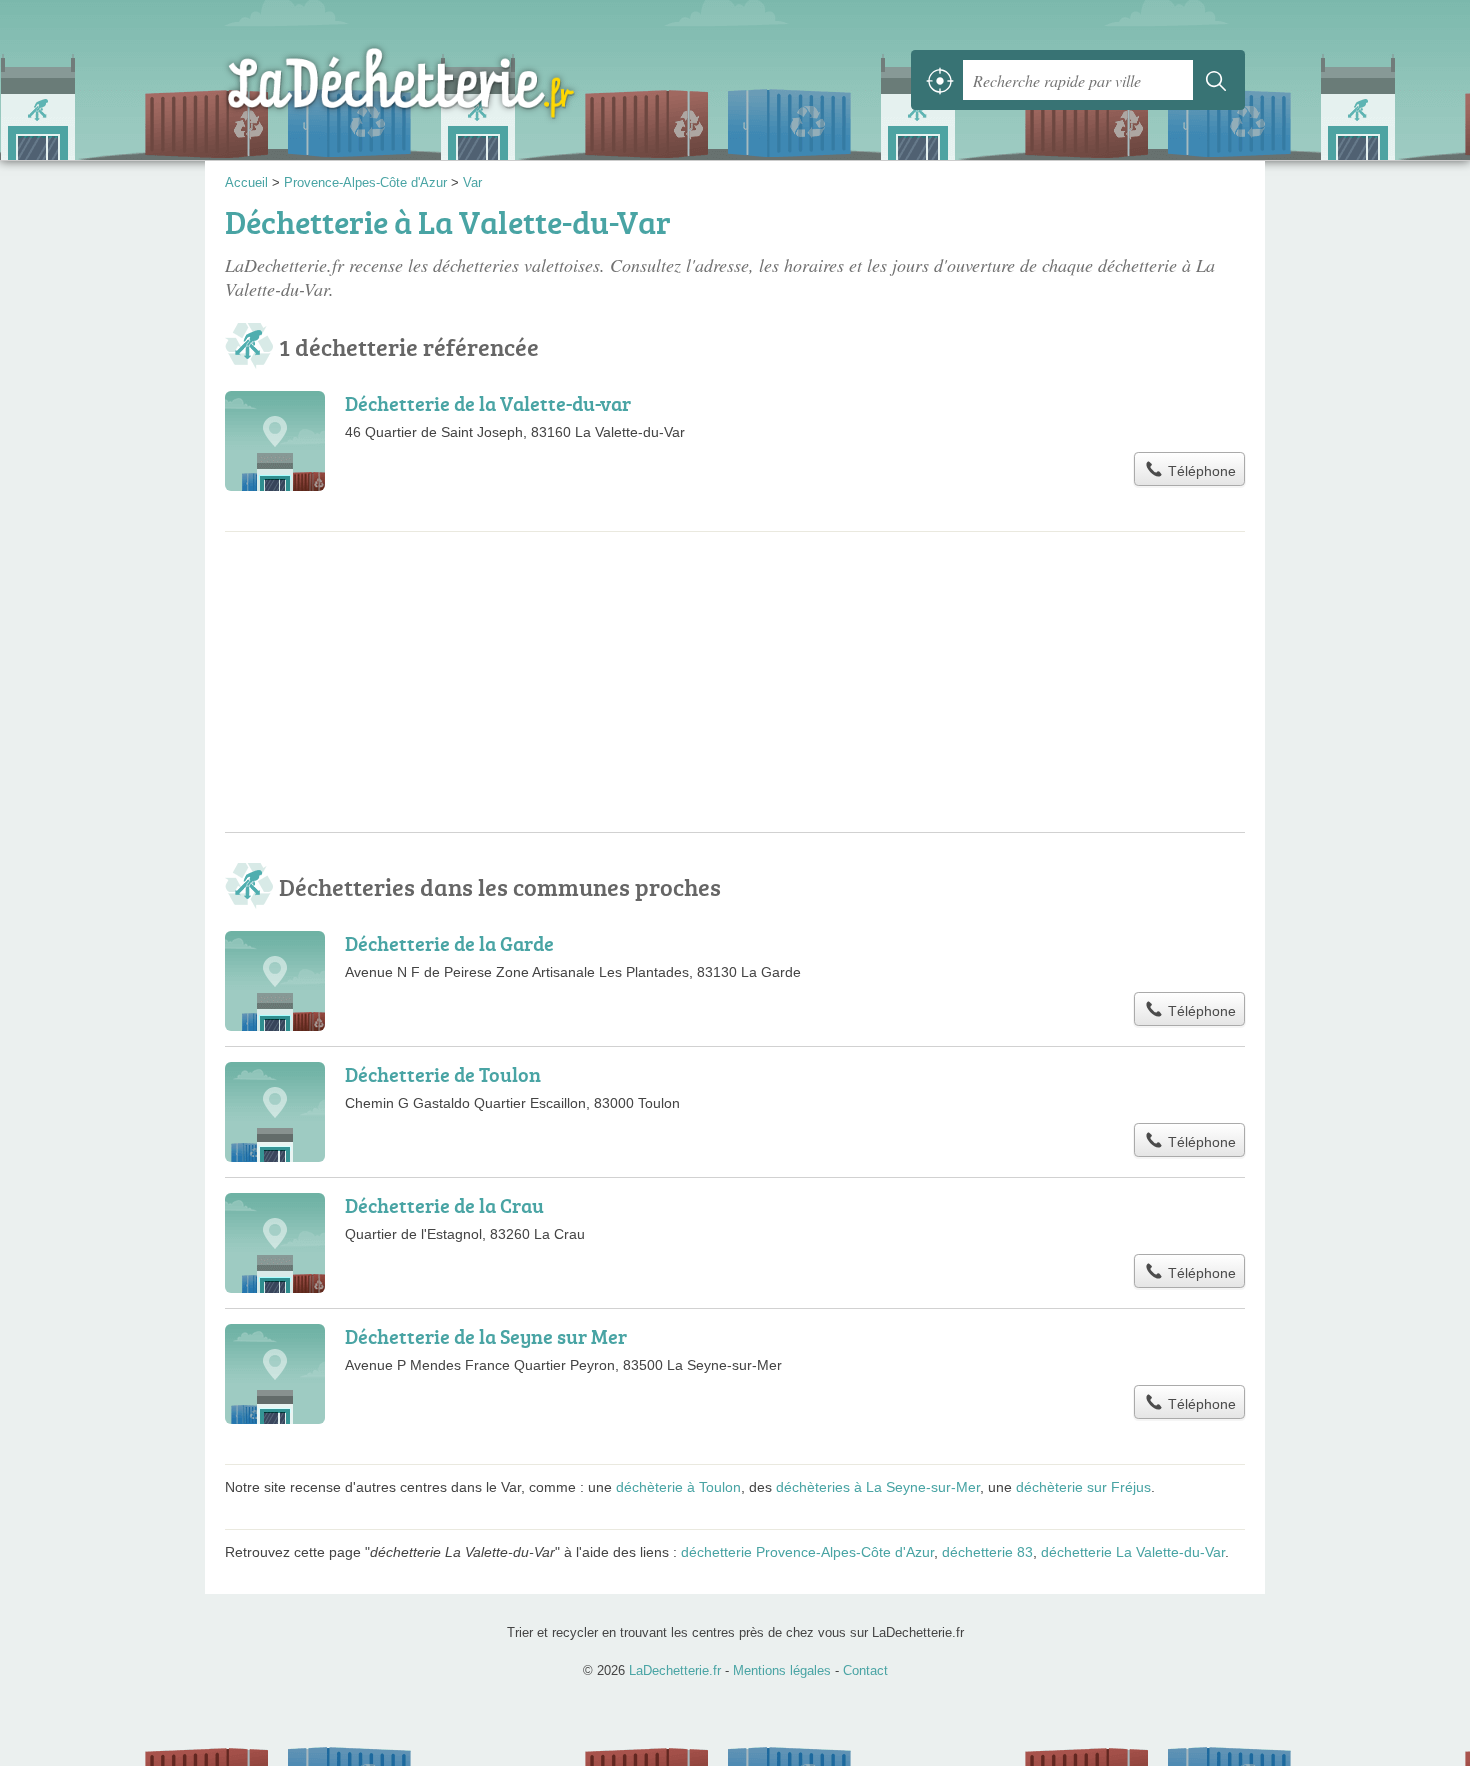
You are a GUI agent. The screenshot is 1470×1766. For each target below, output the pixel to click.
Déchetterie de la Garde (449, 943)
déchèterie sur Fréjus (1083, 1487)
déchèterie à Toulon (678, 1487)
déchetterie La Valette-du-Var (1133, 1552)
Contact (865, 1670)
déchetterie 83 (987, 1552)
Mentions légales (782, 1670)
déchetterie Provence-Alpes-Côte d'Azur (807, 1552)
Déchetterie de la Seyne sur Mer (486, 1336)
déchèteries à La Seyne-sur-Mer (878, 1487)
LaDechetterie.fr (445, 80)
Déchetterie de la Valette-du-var (488, 403)
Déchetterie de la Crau (444, 1205)
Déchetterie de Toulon (443, 1074)
